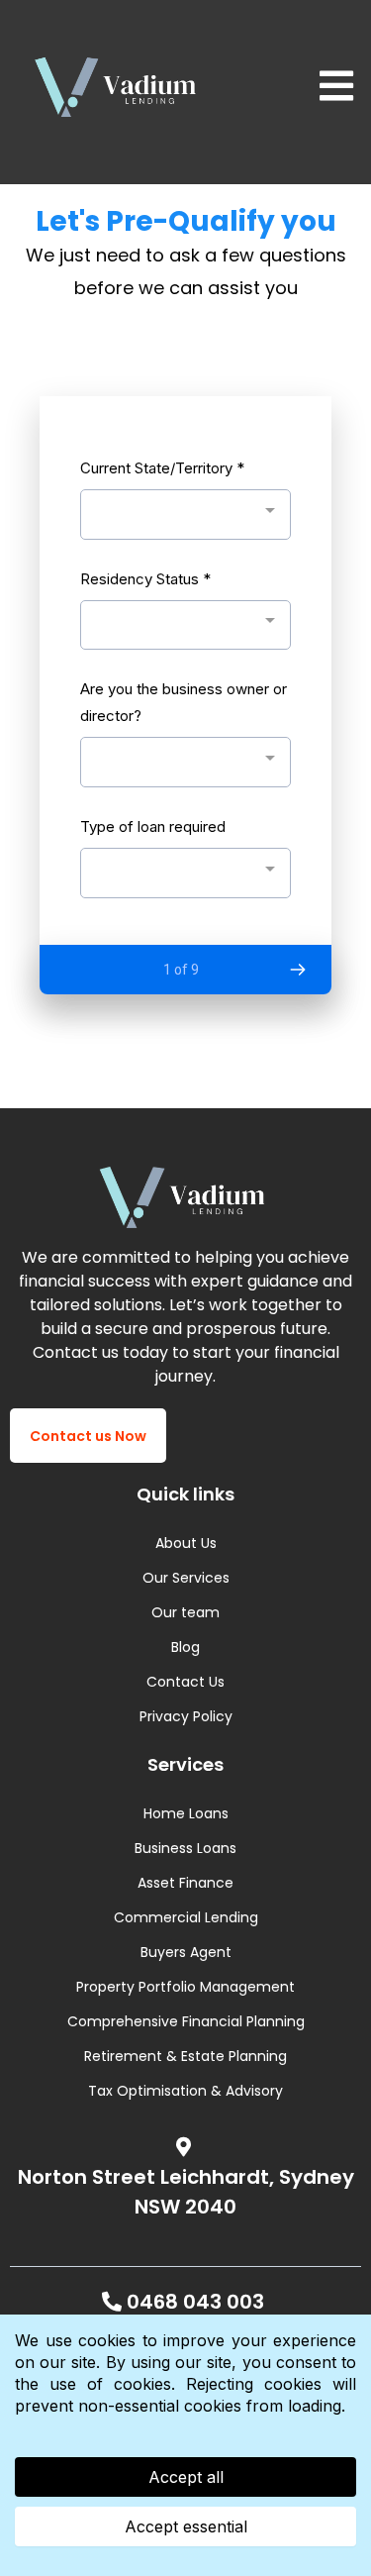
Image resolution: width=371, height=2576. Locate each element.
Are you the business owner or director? (184, 702)
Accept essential (186, 2526)
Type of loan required (153, 826)
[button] (333, 87)
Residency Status (145, 579)
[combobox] (185, 515)
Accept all (186, 2477)
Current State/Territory (162, 468)
